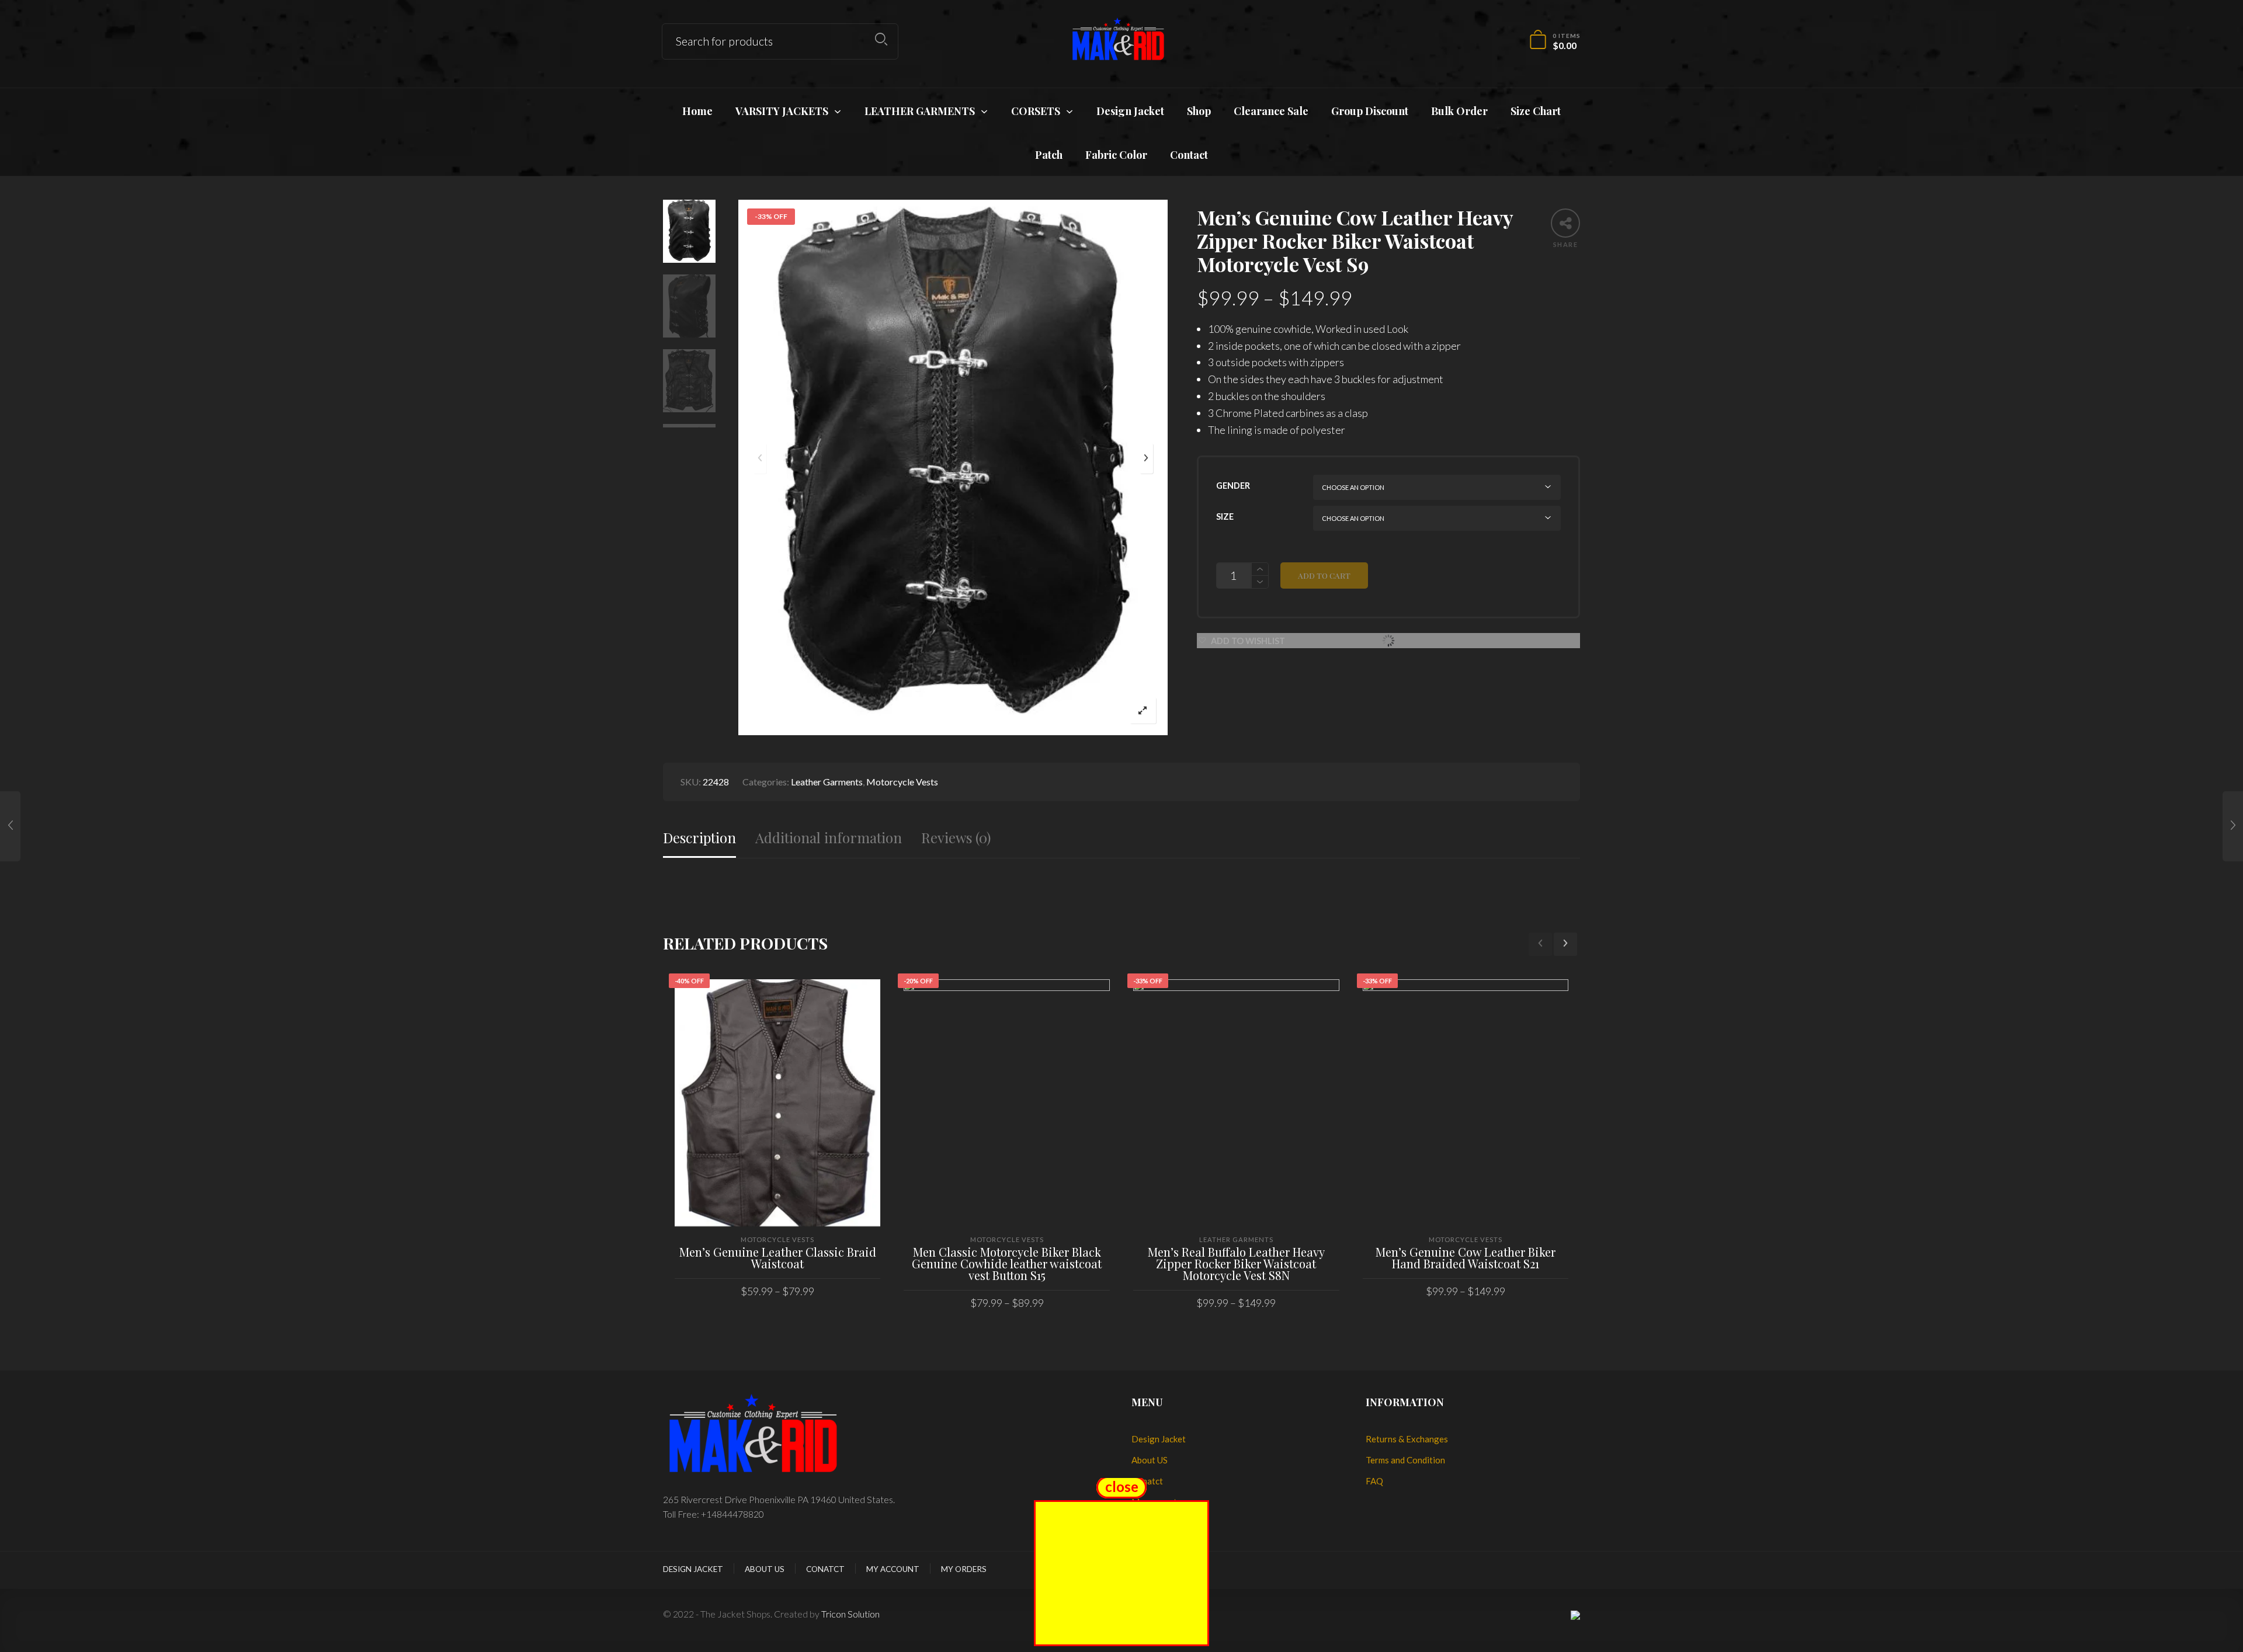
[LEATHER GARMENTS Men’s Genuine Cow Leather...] (10, 826)
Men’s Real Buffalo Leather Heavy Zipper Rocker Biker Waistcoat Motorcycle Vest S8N (1236, 1263)
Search (881, 39)
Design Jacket (1159, 1439)
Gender (1233, 486)
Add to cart (1324, 575)
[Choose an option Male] (1437, 487)
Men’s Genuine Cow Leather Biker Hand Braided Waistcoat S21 (1466, 1258)
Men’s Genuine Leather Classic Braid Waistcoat (778, 1258)
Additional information (829, 838)
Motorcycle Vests (902, 782)
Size (1225, 517)
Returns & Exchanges (1407, 1439)
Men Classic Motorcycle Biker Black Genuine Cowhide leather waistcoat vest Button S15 (1007, 1263)
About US (1150, 1460)
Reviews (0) (956, 838)
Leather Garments (827, 782)
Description (699, 838)
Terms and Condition (1405, 1460)
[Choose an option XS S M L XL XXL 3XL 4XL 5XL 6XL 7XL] (1437, 518)
